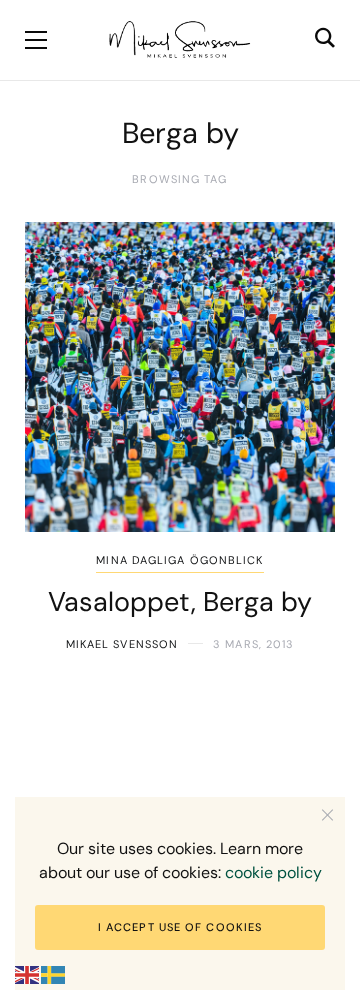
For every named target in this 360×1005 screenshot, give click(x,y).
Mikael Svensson (122, 644)
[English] (28, 974)
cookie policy (273, 872)
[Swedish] (54, 974)
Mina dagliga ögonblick (179, 560)
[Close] (327, 814)
